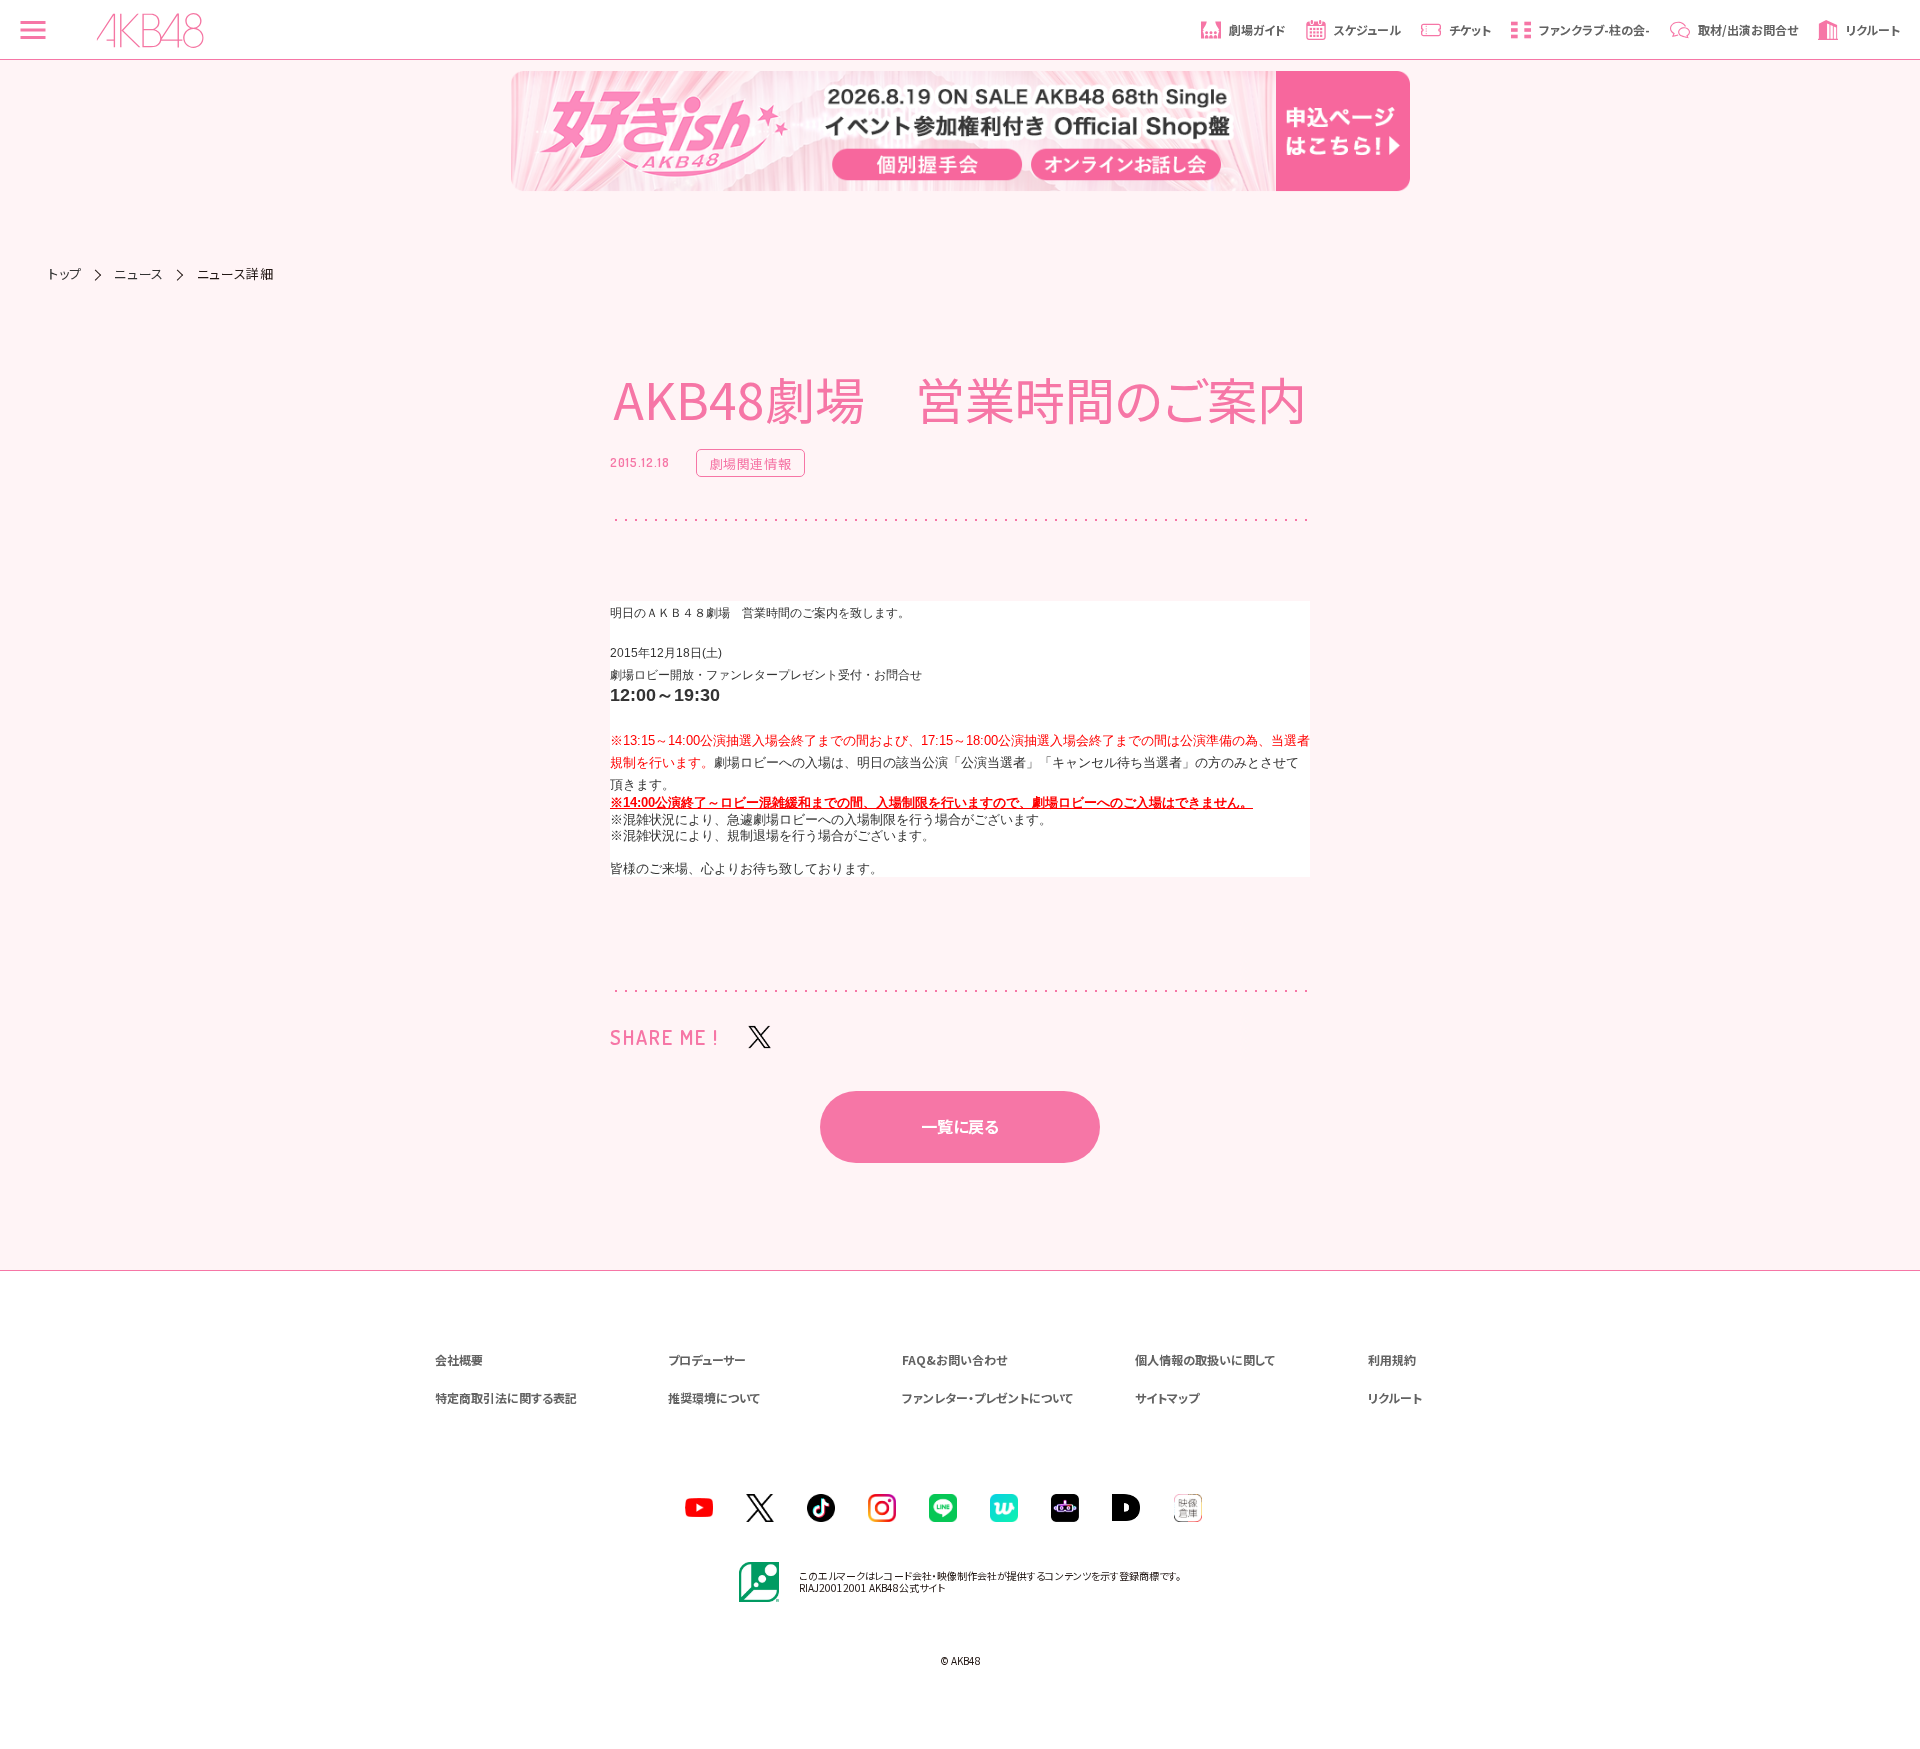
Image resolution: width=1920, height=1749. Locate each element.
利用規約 (1392, 1359)
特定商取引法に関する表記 (506, 1397)
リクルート (1395, 1397)
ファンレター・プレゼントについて (987, 1397)
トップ (65, 273)
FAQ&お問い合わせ (954, 1359)
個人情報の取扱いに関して (1205, 1359)
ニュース (139, 273)
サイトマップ (1167, 1397)
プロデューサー (707, 1359)
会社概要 (459, 1359)
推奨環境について (714, 1397)
